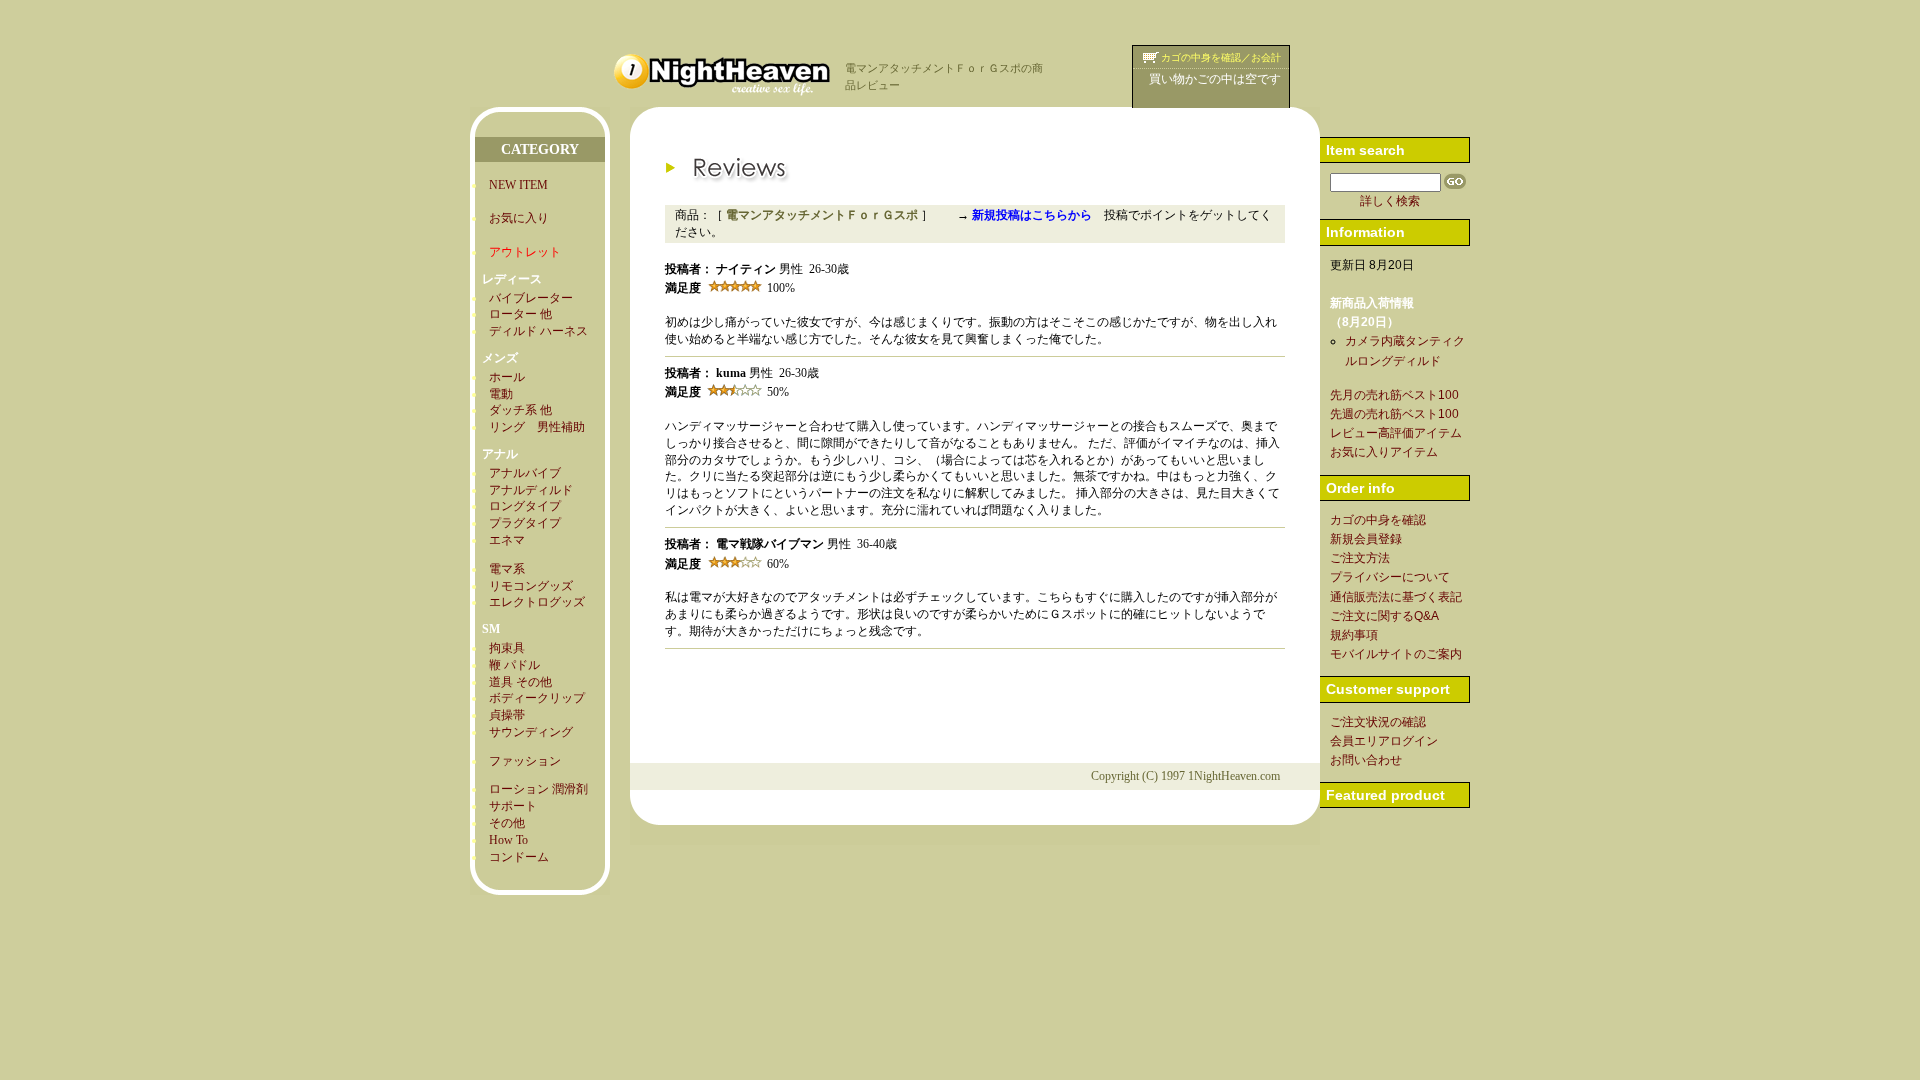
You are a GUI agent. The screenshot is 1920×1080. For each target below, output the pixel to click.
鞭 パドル (514, 665)
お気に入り (519, 218)
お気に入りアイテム (1384, 452)
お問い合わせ (1366, 760)
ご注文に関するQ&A (1384, 616)
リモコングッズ (531, 586)
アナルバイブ (525, 473)
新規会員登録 (1366, 539)
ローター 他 (520, 314)
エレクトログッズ (537, 602)
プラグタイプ (525, 523)
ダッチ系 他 (520, 410)
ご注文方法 (1360, 558)
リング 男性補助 (537, 427)
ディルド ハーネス (538, 331)
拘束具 (507, 648)
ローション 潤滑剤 (538, 789)
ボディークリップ (537, 698)
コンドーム (519, 857)
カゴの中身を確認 (1378, 520)
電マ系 (507, 569)
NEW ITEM (518, 185)
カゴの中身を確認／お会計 (1221, 57)
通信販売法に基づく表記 (1396, 597)
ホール (507, 377)
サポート (513, 806)
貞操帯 (507, 715)
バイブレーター (531, 298)
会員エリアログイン (1384, 741)
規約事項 (1354, 635)
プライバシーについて (1390, 577)
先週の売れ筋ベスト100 (1394, 414)
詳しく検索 (1390, 201)
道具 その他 (520, 682)
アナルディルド (531, 490)
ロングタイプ (525, 506)
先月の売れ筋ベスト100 (1394, 395)
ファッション (525, 761)
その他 (507, 823)
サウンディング (531, 732)
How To (508, 840)
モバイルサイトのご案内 (1396, 654)
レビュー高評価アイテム (1396, 433)
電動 (501, 394)
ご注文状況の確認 (1378, 722)
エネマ (507, 540)
